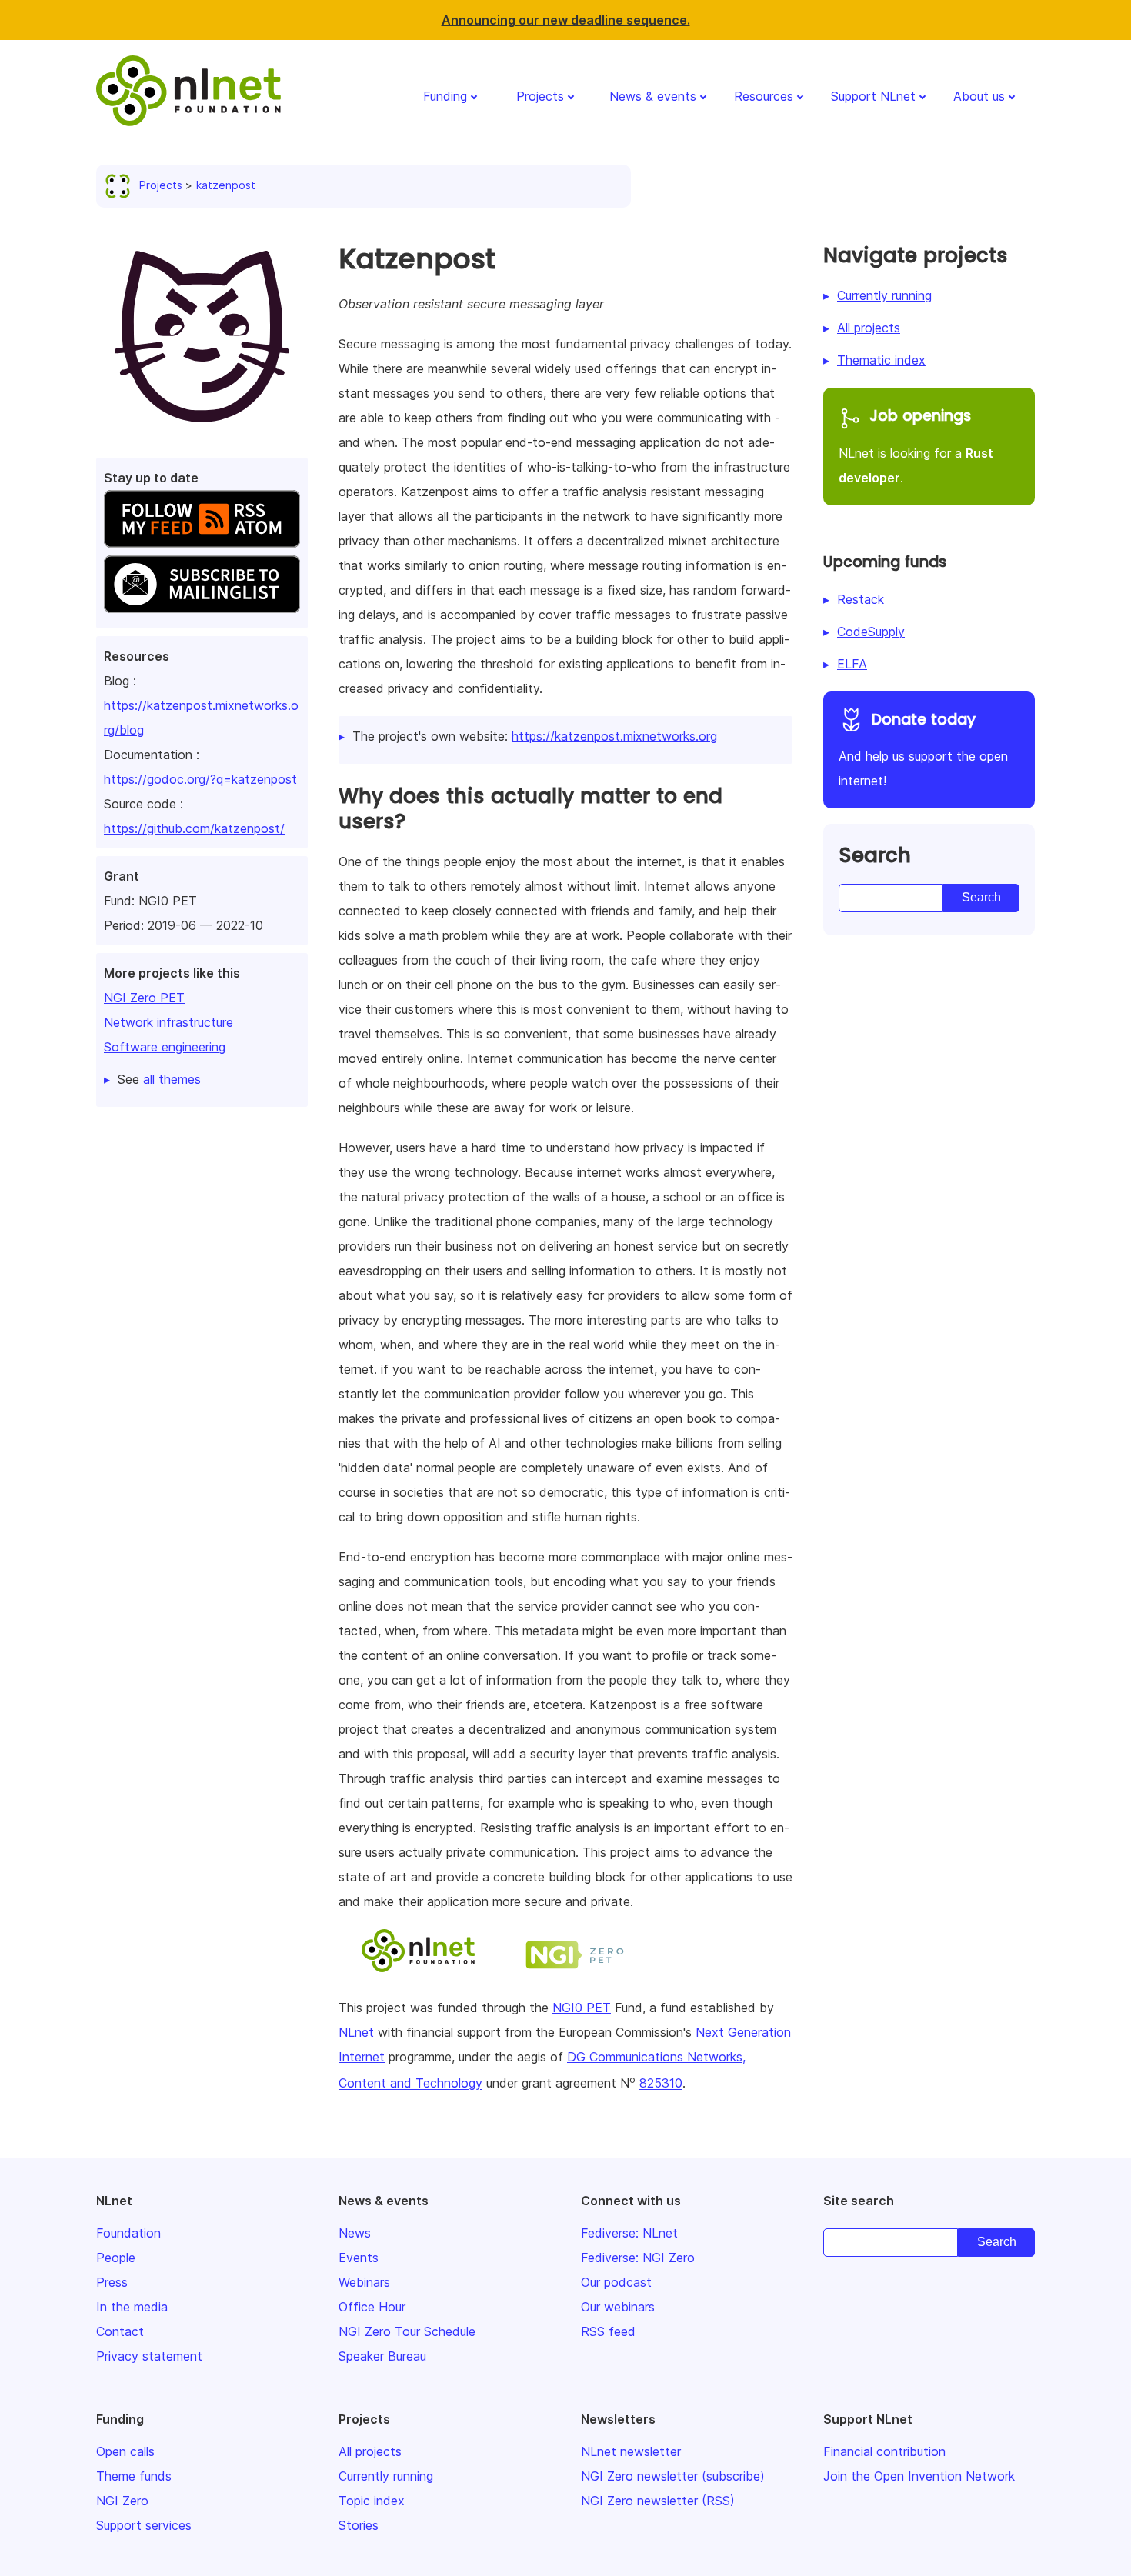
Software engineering (165, 1047)
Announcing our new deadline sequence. (566, 20)
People (116, 2258)
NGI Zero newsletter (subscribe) (673, 2476)
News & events (653, 96)
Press (112, 2282)
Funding (445, 96)
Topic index (372, 2501)
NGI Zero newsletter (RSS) (658, 2501)
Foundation (128, 2233)
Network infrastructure (168, 1022)
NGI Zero (122, 2501)
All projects (869, 328)
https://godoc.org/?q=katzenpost (200, 779)
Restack (861, 599)
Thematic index (881, 360)
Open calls (125, 2451)
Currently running (884, 295)
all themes (172, 1079)
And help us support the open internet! (923, 749)
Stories (359, 2525)
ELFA (852, 664)
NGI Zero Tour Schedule (407, 2331)
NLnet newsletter (631, 2451)
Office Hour (372, 2307)
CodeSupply (871, 632)
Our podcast (616, 2282)
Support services (144, 2525)
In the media (132, 2307)
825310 (661, 2084)
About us (979, 96)
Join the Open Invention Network (919, 2476)
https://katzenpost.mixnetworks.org (614, 736)
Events (359, 2258)
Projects (540, 96)
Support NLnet (873, 96)
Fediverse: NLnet (629, 2233)
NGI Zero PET (144, 998)
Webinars (364, 2282)
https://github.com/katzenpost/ (194, 828)
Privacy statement (149, 2356)
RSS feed (608, 2331)
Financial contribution (884, 2451)
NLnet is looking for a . (916, 445)
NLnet (356, 2032)
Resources (764, 96)
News (355, 2233)
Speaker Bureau (382, 2356)
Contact (120, 2331)
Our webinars (618, 2307)
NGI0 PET (582, 2008)
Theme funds (134, 2476)
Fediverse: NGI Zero (638, 2258)
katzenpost (226, 185)
